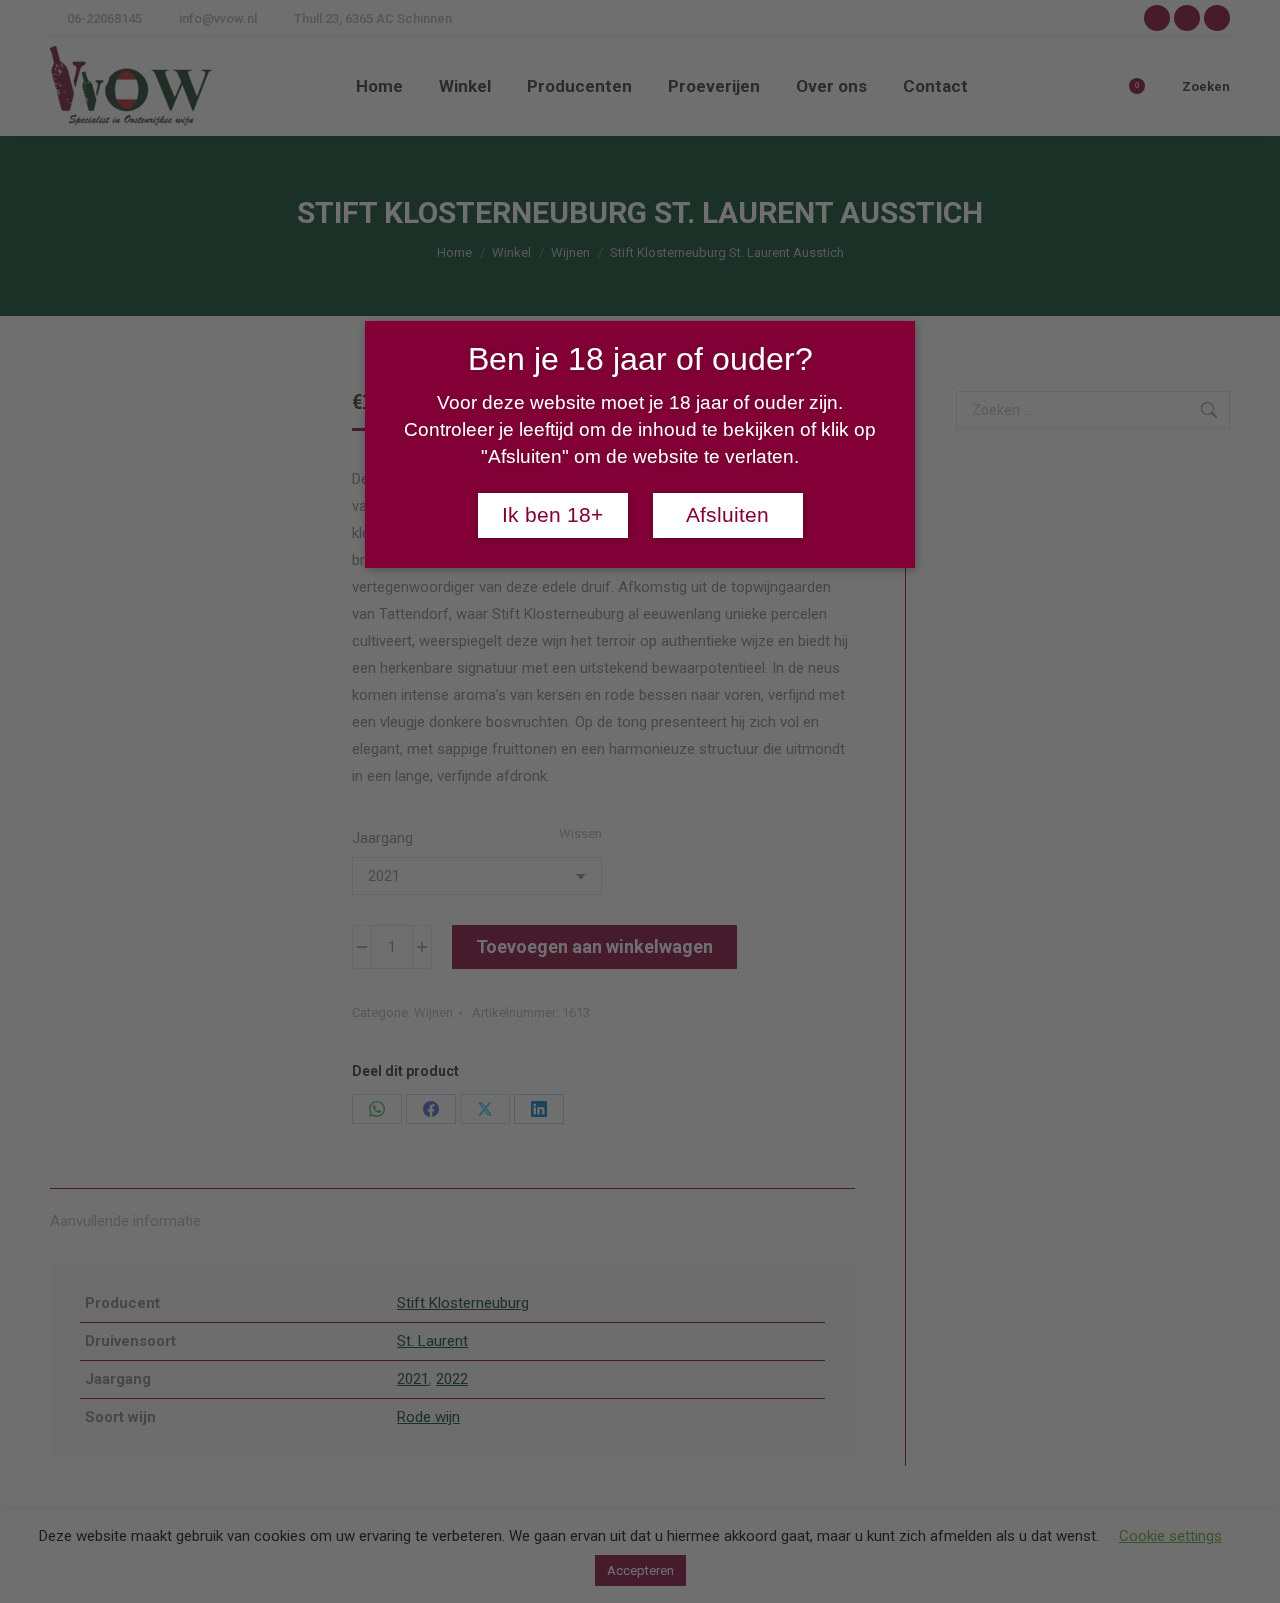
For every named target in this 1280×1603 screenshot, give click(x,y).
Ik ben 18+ (552, 515)
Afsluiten (727, 515)
